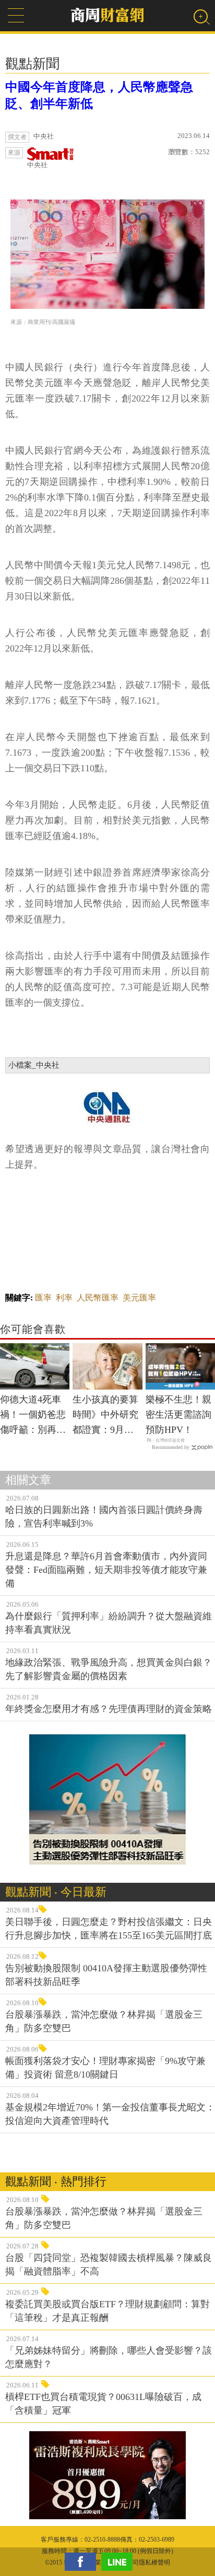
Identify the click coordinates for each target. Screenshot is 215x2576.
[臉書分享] (83, 2562)
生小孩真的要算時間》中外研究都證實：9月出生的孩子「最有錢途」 (105, 1416)
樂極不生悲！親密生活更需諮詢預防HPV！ (178, 1415)
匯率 (43, 1298)
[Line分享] (120, 2562)
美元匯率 (139, 1298)
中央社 (37, 165)
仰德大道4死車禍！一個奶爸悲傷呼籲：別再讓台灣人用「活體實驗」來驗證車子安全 (33, 1416)
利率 (64, 1298)
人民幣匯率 (98, 1298)
